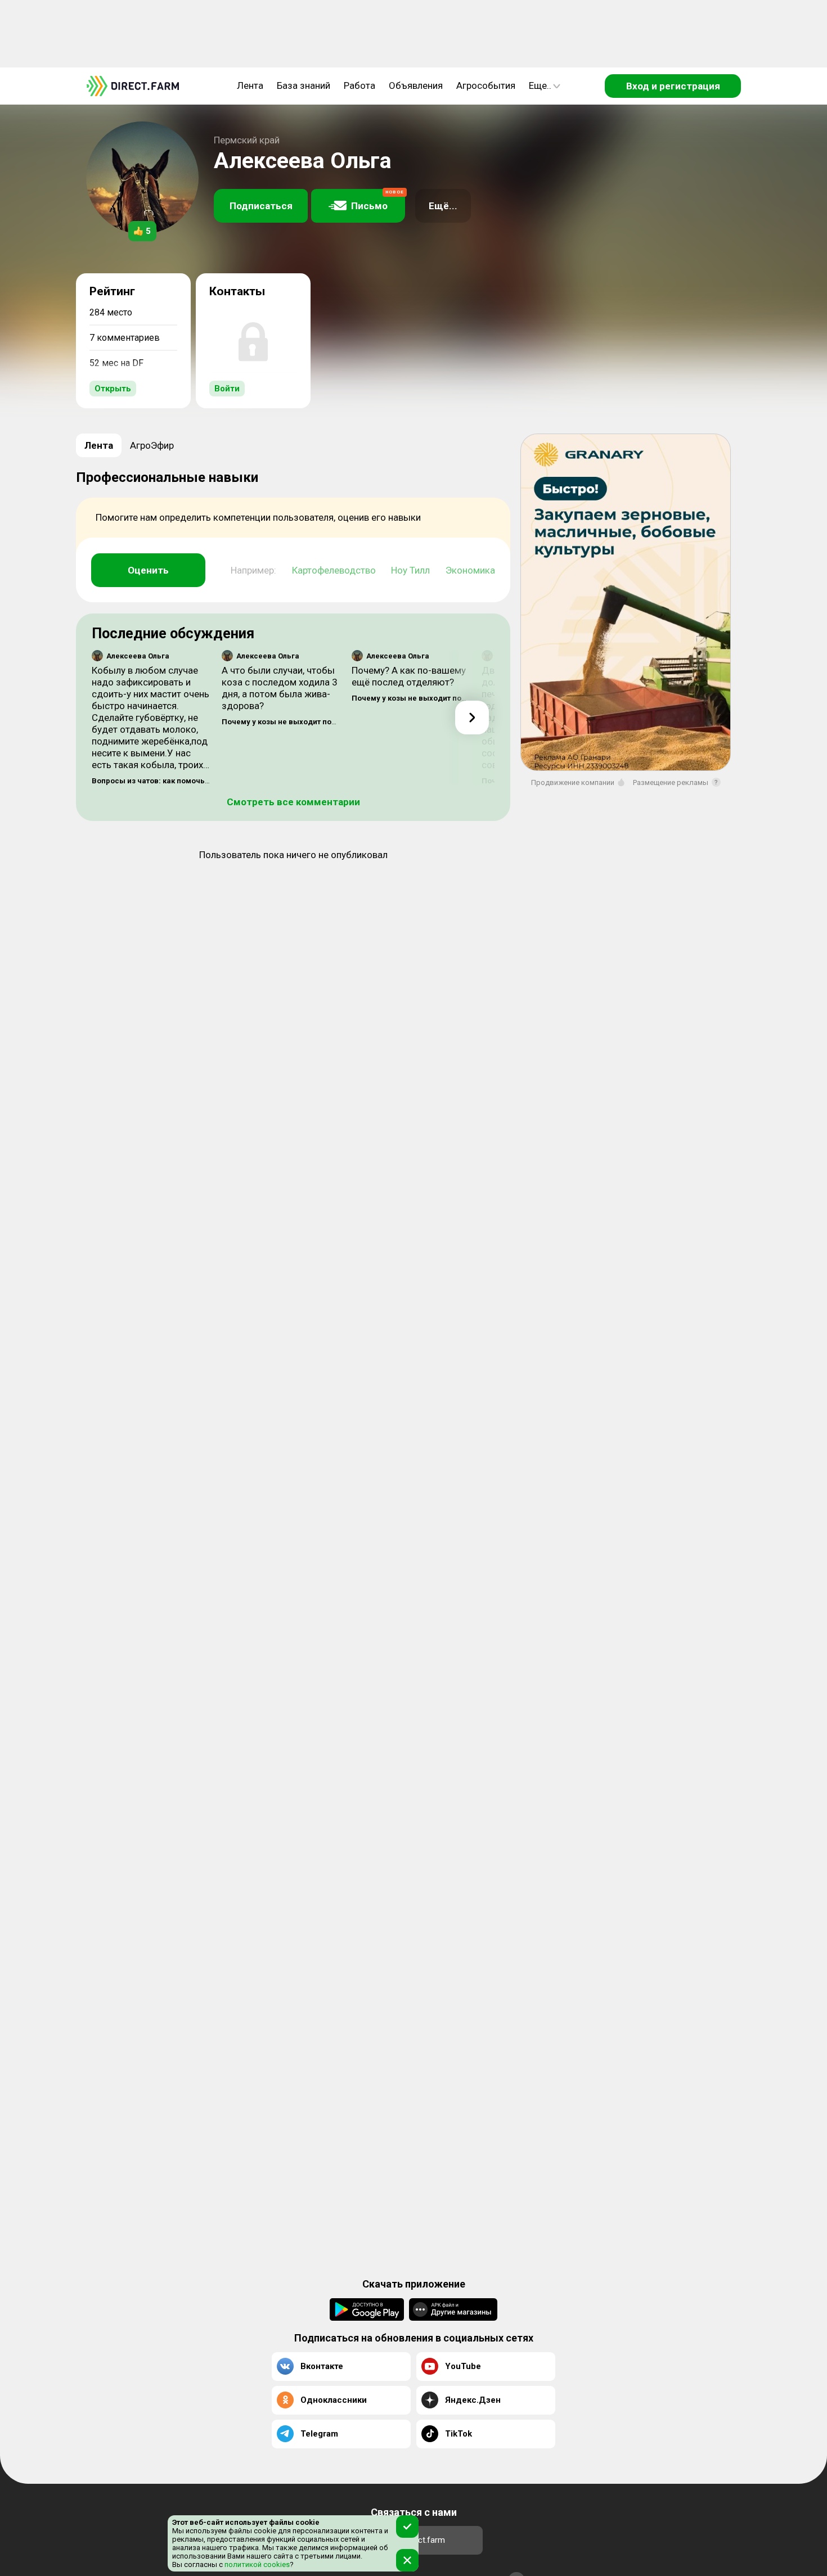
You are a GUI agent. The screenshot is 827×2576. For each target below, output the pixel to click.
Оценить (148, 570)
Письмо (377, 200)
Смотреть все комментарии (293, 802)
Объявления (416, 85)
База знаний (304, 85)
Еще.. (540, 85)
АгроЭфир (152, 445)
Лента (250, 85)
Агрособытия (486, 85)
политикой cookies (256, 2564)
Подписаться (261, 206)
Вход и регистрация (673, 86)
